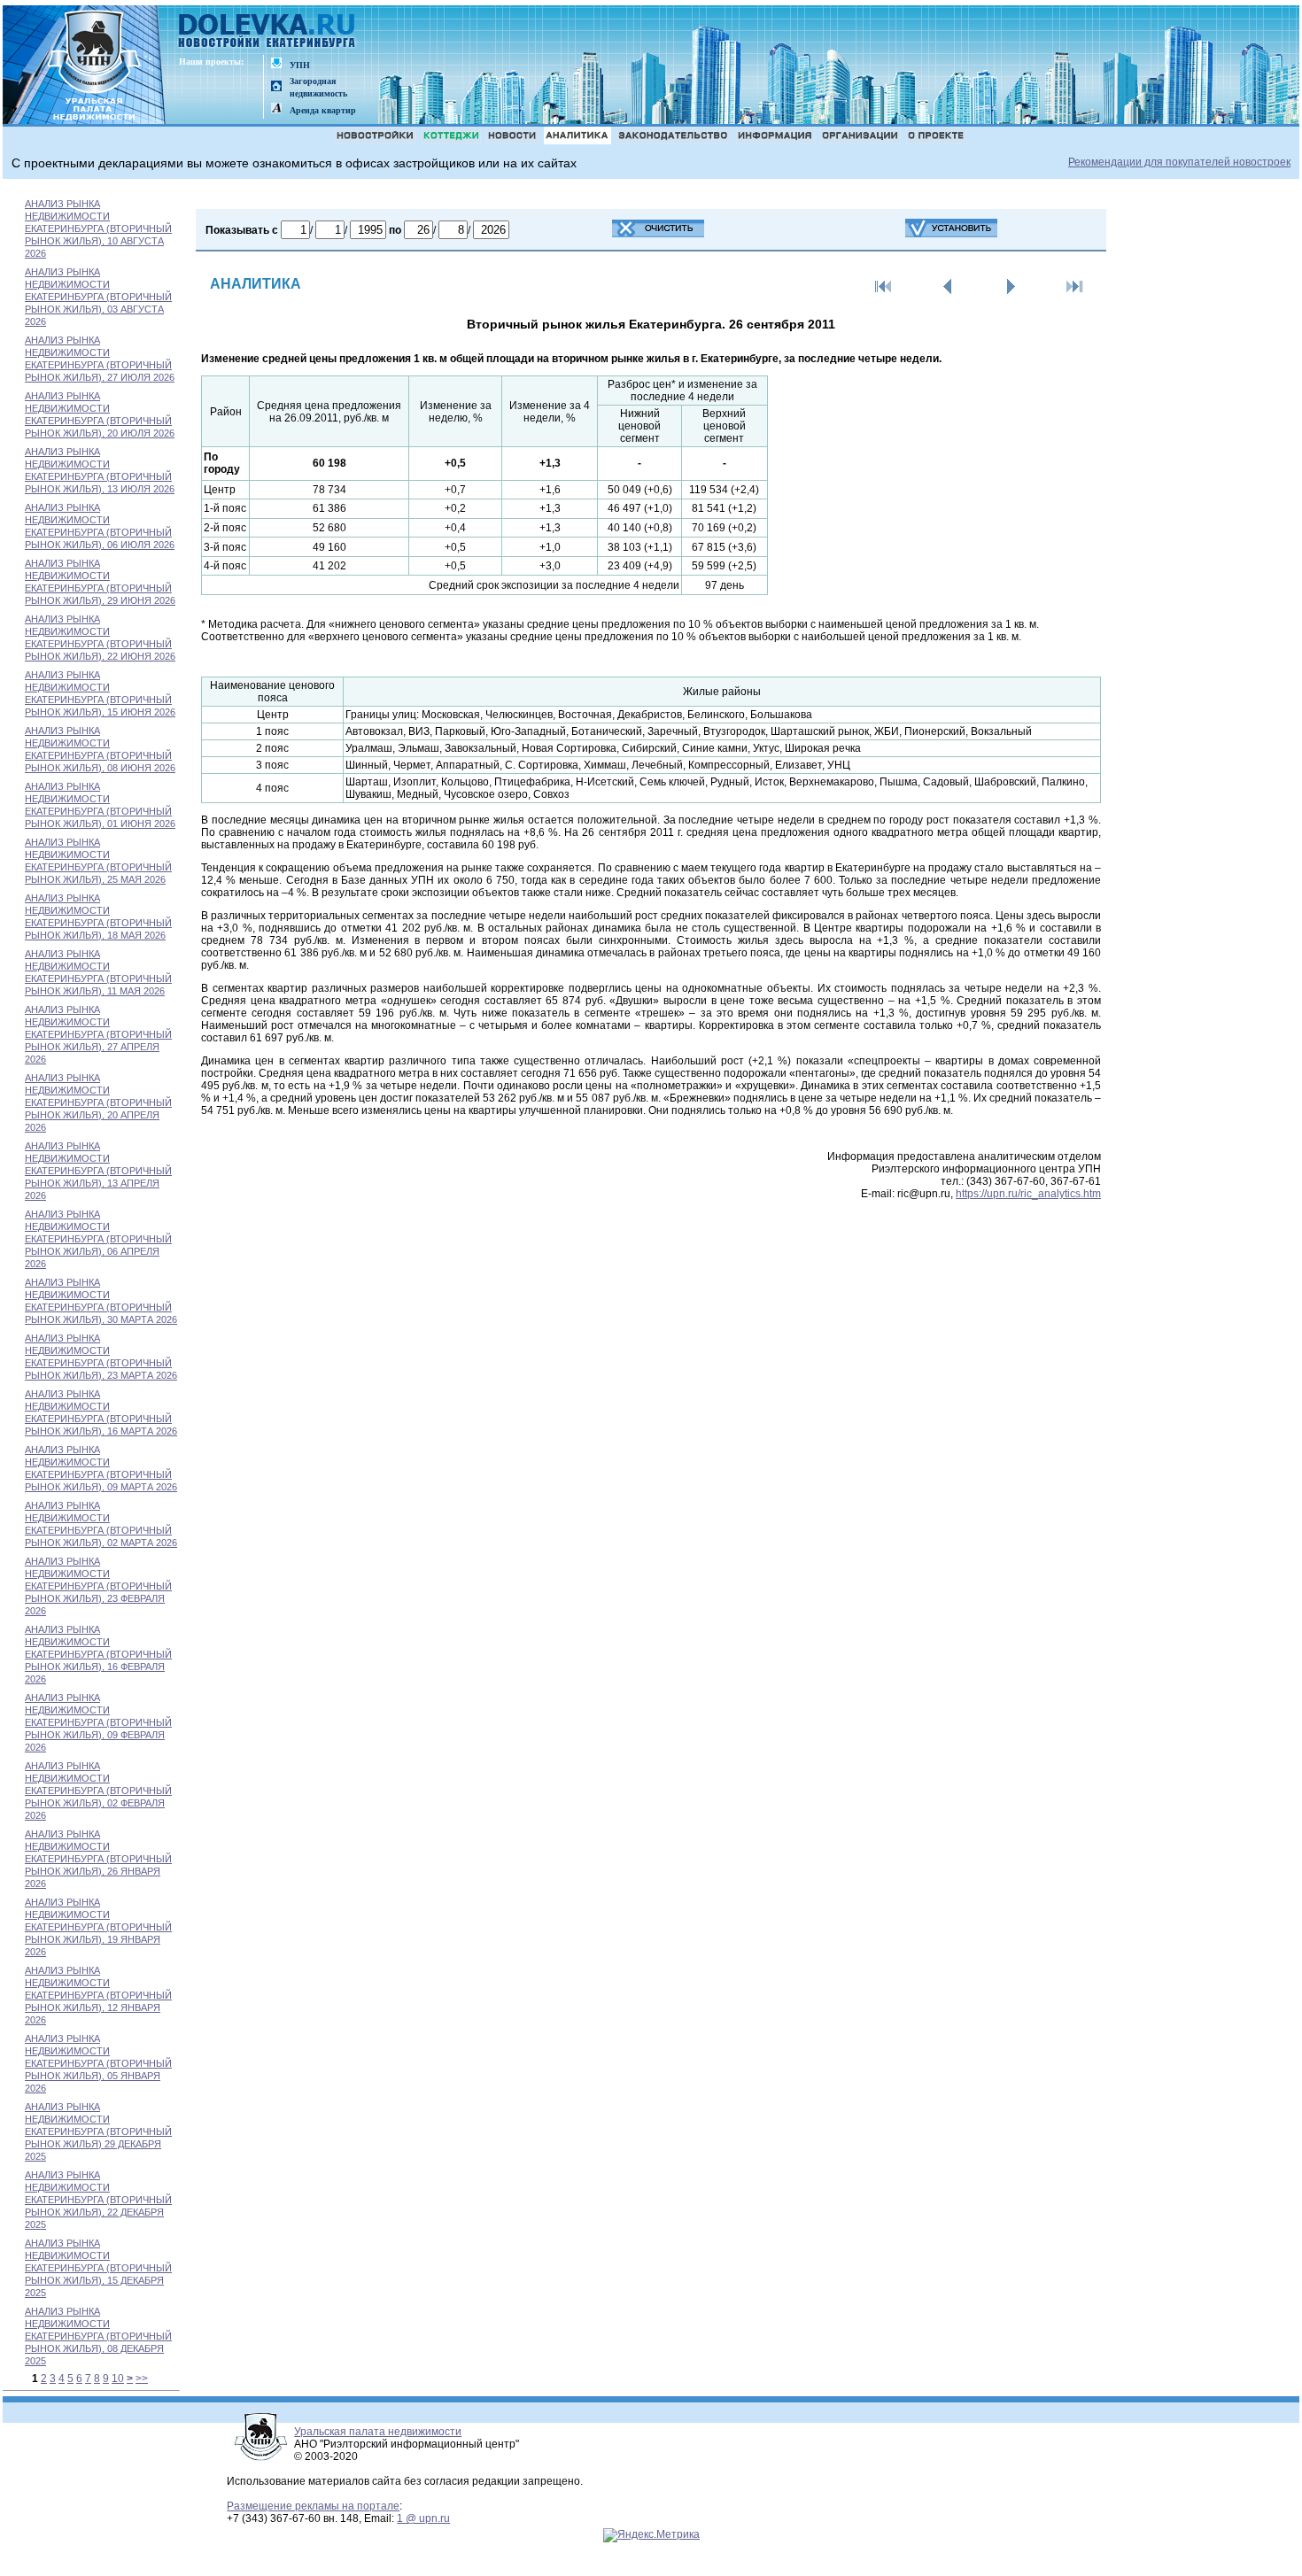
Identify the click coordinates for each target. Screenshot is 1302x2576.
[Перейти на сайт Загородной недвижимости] (276, 87)
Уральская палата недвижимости (378, 2432)
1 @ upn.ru (423, 2518)
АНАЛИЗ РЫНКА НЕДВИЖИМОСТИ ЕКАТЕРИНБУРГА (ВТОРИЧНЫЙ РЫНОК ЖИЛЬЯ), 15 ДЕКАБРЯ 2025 (98, 2268)
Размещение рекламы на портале (313, 2506)
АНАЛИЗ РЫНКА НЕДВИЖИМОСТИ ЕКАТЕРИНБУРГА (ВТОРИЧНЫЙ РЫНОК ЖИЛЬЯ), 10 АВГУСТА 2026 (98, 228)
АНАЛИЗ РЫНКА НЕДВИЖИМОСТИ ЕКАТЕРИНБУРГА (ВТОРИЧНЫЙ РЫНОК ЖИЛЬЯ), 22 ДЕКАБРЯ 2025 (98, 2200)
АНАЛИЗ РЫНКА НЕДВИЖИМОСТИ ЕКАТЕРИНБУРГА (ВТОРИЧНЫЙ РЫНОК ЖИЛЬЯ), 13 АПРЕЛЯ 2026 (98, 1171)
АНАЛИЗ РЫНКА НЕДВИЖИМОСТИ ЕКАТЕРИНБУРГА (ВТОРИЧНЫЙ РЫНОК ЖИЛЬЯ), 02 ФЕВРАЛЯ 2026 (98, 1791)
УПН (300, 65)
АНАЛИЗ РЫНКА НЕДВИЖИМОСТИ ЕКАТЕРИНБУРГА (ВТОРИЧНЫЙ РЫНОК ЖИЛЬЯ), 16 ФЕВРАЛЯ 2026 (98, 1654)
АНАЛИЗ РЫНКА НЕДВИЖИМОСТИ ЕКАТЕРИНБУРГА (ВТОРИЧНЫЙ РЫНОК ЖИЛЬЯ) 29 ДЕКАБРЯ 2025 (98, 2131)
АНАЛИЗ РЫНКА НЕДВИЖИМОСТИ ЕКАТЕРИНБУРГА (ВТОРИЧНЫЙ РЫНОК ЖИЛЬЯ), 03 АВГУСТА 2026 (98, 297)
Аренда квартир (323, 110)
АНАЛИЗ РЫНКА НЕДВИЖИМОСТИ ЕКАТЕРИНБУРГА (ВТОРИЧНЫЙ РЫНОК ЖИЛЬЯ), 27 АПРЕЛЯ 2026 (98, 1034)
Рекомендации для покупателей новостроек (1179, 162)
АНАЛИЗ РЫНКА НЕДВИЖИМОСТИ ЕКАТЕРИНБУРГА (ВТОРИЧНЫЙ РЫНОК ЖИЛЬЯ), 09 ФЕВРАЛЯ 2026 (98, 1722)
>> (142, 2379)
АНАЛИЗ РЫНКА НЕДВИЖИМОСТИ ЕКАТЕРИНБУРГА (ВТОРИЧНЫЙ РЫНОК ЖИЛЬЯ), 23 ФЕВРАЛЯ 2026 (98, 1586)
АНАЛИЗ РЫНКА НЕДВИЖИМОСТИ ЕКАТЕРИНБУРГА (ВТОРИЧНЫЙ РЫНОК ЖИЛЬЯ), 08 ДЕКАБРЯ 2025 (98, 2336)
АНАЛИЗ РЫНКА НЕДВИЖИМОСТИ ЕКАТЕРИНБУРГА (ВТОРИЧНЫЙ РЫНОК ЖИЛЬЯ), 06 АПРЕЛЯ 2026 (98, 1239)
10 (118, 2379)
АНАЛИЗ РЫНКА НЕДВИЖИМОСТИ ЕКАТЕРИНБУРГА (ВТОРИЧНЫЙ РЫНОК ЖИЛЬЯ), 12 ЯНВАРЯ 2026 (98, 1995)
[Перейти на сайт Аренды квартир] (276, 109)
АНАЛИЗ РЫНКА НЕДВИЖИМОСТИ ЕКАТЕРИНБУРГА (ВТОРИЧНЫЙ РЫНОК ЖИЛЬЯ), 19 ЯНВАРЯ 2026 (98, 1927)
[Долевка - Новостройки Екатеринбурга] (267, 32)
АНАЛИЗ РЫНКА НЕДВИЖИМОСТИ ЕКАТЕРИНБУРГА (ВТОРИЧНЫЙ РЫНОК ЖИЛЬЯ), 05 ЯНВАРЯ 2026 (98, 2063)
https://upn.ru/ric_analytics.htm (1028, 1194)
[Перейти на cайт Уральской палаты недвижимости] (276, 64)
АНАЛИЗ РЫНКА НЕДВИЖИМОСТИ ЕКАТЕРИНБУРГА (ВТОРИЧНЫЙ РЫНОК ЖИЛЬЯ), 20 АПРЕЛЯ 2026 (98, 1102)
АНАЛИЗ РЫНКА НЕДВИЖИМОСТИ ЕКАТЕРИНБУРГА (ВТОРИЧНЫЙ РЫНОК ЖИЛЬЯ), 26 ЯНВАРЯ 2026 (98, 1859)
